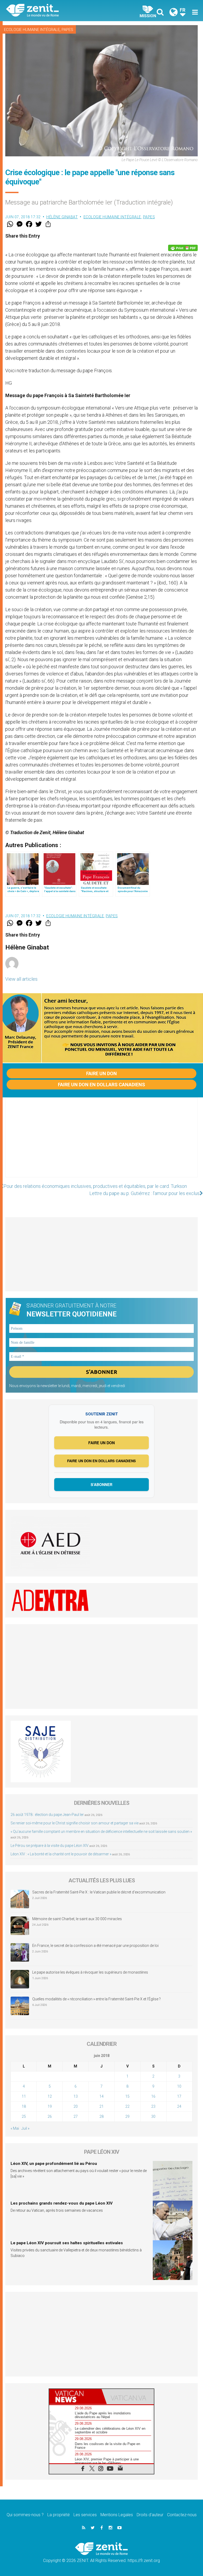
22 (127, 2106)
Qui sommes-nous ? (25, 2515)
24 (179, 2106)
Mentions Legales (117, 2515)
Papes (67, 30)
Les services (85, 2515)
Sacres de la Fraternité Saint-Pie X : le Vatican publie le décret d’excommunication (99, 1892)
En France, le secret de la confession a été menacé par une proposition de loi (95, 1946)
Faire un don (101, 1073)
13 (76, 2096)
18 (24, 2106)
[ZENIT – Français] (57, 11)
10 (179, 2086)
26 (50, 2116)
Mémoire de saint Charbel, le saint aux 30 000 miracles (77, 1919)
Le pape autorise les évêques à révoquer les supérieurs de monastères (90, 1972)
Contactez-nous (182, 2515)
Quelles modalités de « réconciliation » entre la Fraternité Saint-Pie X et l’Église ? (96, 1999)
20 (76, 2106)
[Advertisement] (101, 1143)
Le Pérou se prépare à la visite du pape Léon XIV (50, 1846)
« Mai (15, 2128)
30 (153, 2116)
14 (101, 2096)
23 (153, 2106)
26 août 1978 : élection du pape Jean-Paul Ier (47, 1815)
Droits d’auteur (150, 2515)
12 (50, 2096)
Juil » (25, 2128)
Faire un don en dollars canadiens (101, 1085)
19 (50, 2106)
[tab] (75, 2396)
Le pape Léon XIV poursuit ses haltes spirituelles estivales (67, 2243)
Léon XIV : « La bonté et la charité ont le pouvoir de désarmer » (61, 1854)
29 (127, 2116)
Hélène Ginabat (62, 217)
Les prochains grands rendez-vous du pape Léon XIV (62, 2203)
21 (101, 2106)
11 (24, 2096)
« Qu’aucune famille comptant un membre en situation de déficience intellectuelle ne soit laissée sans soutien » (101, 1832)
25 (24, 2116)
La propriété (59, 2515)
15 (127, 2096)
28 (101, 2116)
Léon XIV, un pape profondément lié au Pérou (54, 2164)
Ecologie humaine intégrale (32, 30)
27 (76, 2116)
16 (153, 2096)
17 (179, 2096)
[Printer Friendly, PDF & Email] (183, 248)
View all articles (21, 979)
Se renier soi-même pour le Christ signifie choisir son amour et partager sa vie (75, 1823)
